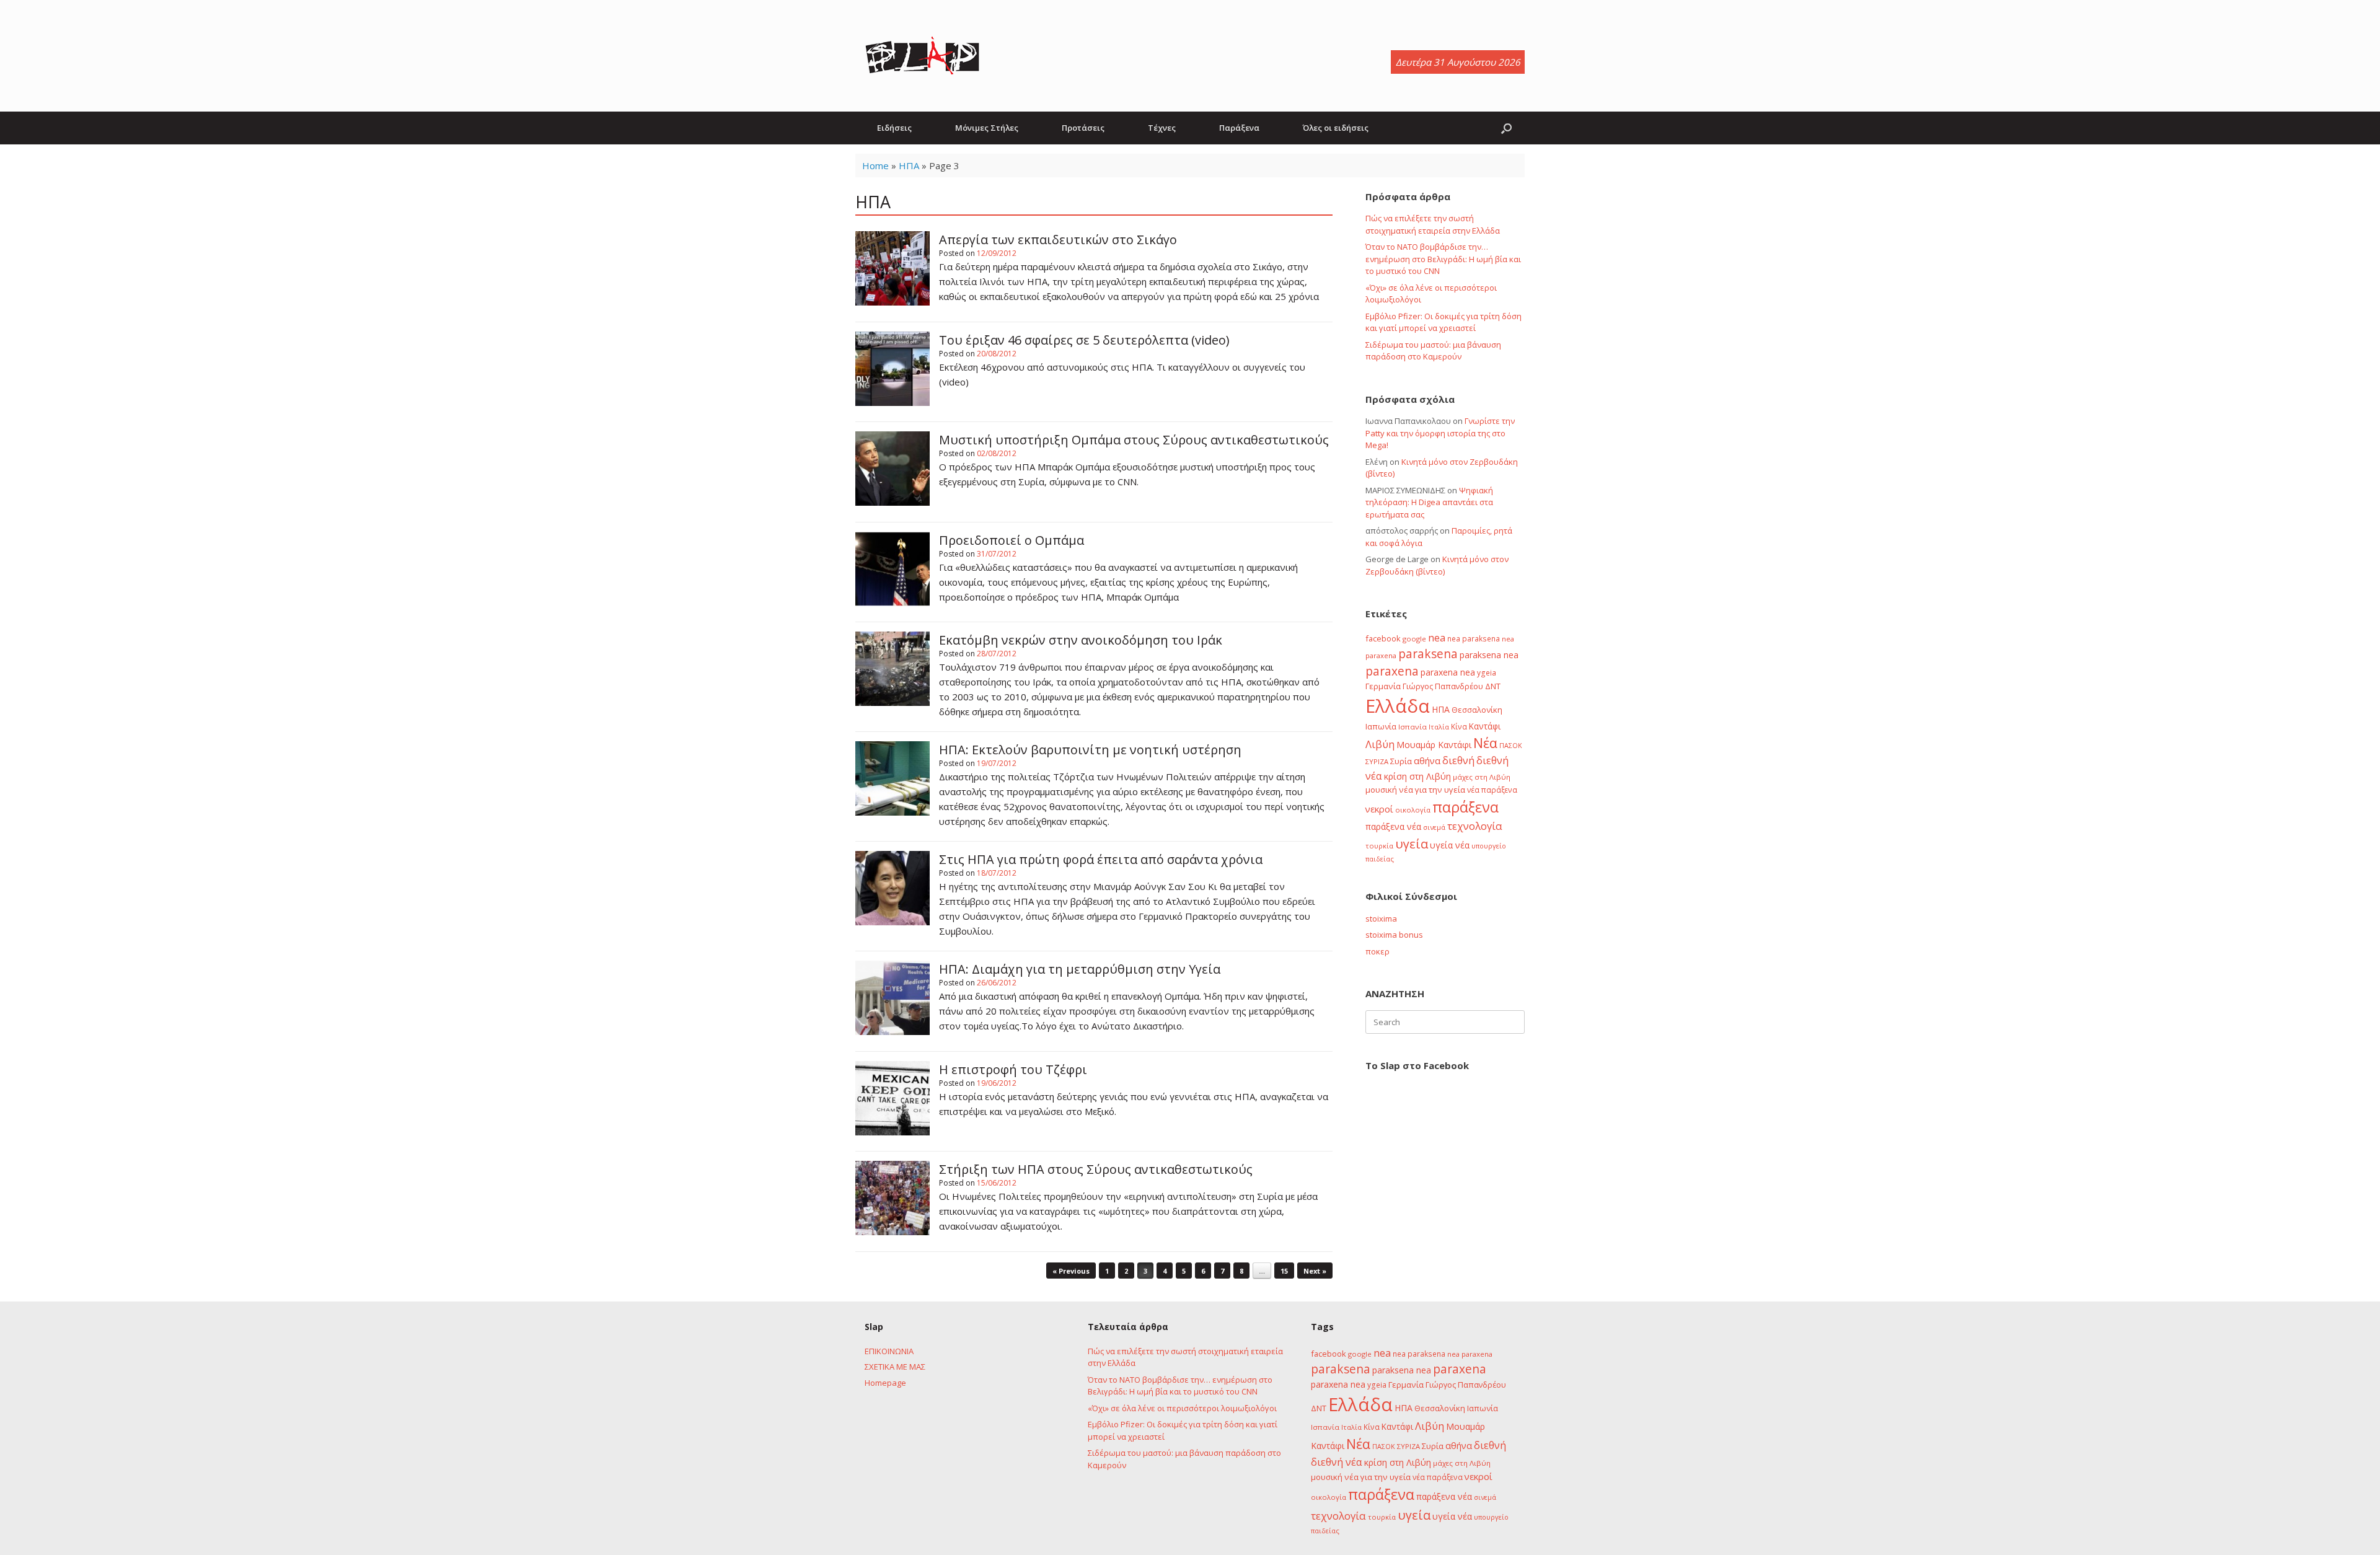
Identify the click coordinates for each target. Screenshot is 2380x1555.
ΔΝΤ (1493, 686)
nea (1437, 638)
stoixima (1381, 918)
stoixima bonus (1394, 935)
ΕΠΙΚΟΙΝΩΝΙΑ (889, 1351)
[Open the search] (1506, 128)
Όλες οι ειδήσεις (1336, 128)
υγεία (1412, 844)
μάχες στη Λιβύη (1482, 777)
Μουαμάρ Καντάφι (1434, 745)
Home (875, 165)
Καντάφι (1485, 726)
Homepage (885, 1383)
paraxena (1392, 671)
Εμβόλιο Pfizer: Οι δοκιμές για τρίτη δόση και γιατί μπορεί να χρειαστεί (1443, 322)
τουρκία (1379, 846)
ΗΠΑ (909, 165)
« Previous (1071, 1271)
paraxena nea (1448, 672)
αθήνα (1427, 760)
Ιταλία (1439, 727)
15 (1284, 1271)
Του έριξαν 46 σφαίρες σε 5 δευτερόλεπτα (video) (1084, 340)
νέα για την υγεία (1432, 790)
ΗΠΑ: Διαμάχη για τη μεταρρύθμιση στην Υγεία (1080, 969)
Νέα (1485, 743)
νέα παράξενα (1492, 790)
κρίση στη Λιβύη (1417, 776)
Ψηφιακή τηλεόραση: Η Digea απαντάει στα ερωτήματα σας (1429, 502)
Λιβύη (1380, 744)
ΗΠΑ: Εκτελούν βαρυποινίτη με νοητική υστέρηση (1090, 750)
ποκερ (1377, 951)
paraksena (1428, 654)
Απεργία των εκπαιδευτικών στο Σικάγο (1058, 240)
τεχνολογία (1475, 826)
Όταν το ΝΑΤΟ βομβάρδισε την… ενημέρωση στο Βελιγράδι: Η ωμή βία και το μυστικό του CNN (1443, 259)
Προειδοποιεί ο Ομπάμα (1011, 540)
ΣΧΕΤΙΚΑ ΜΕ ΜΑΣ (895, 1367)
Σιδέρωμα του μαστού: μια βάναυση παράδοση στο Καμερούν (1433, 351)
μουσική (1381, 790)
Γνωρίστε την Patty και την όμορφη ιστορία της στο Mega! (1440, 433)
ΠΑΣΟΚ (1511, 746)
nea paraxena (1470, 1354)
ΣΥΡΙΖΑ (1377, 761)
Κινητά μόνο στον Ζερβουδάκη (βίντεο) (1437, 565)
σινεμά (1434, 827)
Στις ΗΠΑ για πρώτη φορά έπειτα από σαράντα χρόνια (1101, 859)
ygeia (1487, 672)
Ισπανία (1413, 727)
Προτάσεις (1083, 128)
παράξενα (1465, 807)
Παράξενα (1239, 128)
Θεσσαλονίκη (1477, 710)
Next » (1315, 1271)
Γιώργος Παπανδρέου (1443, 686)
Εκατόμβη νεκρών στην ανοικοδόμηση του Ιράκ (1081, 640)
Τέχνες (1162, 128)
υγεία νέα (1450, 845)
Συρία (1401, 761)
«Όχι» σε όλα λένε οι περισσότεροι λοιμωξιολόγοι (1182, 1408)
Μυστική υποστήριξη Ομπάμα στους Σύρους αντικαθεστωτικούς (1134, 440)
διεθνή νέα (1337, 1462)
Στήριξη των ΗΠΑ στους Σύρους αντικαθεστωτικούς (1096, 1169)
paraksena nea (1489, 655)
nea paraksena (1474, 638)
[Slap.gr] (922, 56)
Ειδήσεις (894, 128)
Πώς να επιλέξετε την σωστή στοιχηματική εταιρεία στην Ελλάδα (1433, 224)
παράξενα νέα (1393, 826)
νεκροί (1379, 809)
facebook (1383, 638)
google (1414, 639)
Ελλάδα (1398, 706)
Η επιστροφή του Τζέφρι (1013, 1069)
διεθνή (1458, 760)
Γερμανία (1383, 686)
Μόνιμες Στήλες (987, 128)
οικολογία (1413, 810)
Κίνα (1459, 726)
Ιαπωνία (1381, 726)
